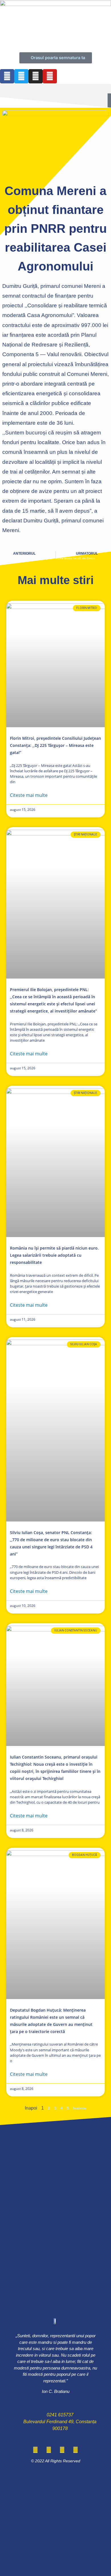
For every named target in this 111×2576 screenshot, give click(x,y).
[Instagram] (36, 76)
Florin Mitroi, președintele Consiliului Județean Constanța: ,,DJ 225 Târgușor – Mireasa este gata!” (55, 745)
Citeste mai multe (29, 795)
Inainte (80, 2108)
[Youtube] (50, 76)
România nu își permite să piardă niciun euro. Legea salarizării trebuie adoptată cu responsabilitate (54, 1255)
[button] (55, 89)
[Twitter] (21, 76)
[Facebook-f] (7, 76)
